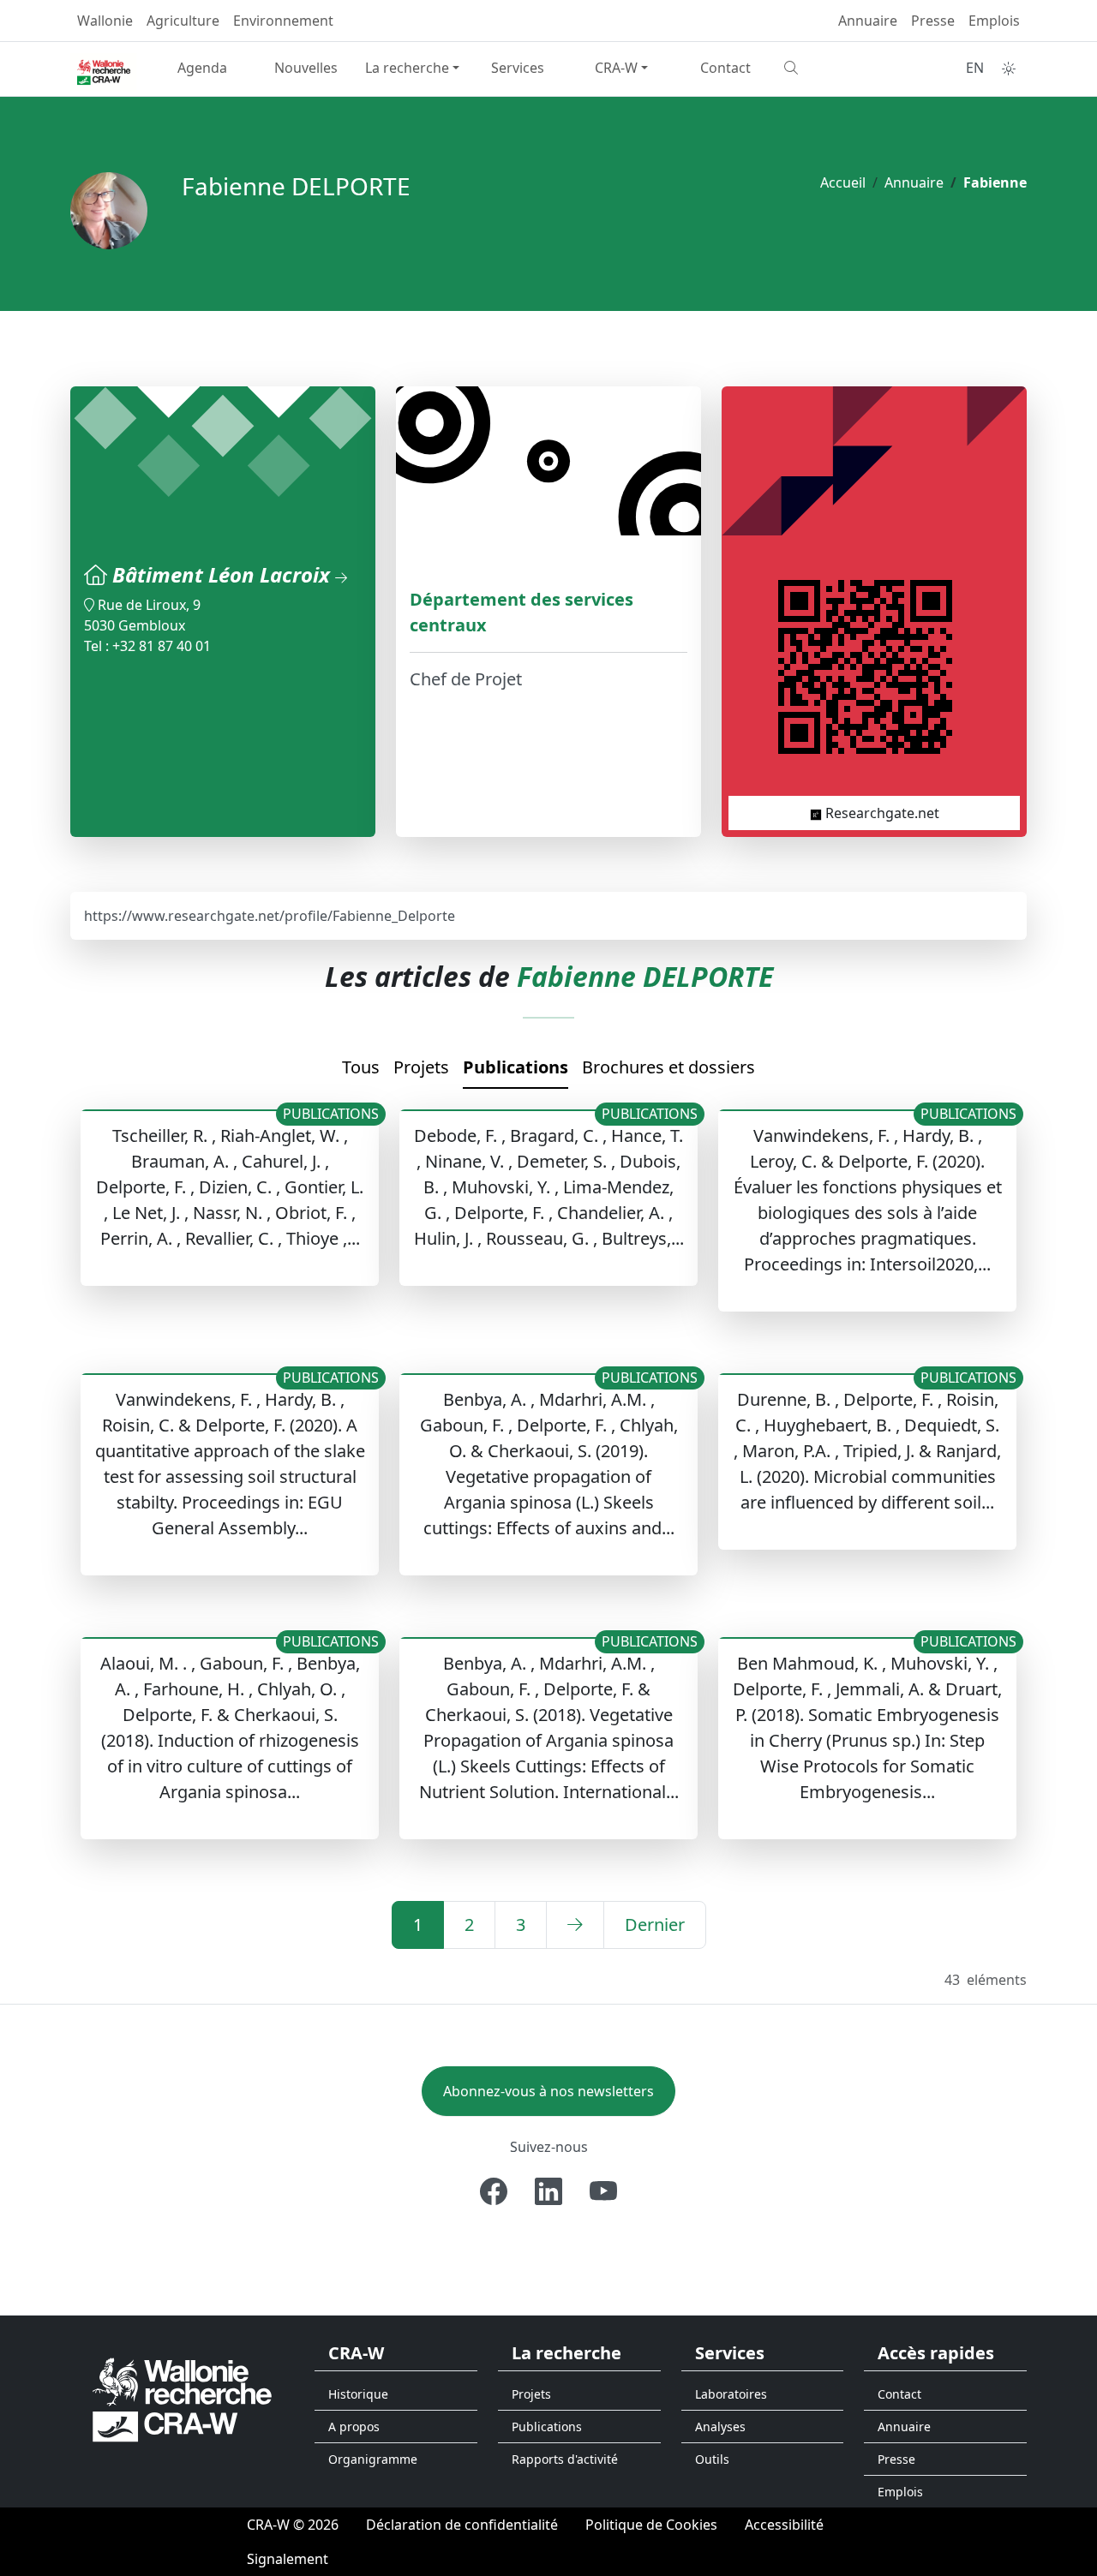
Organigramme (373, 2459)
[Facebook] (494, 2191)
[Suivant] (575, 1925)
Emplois (994, 21)
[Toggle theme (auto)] (1009, 69)
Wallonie (105, 21)
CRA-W (616, 68)
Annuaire (868, 21)
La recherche (407, 68)
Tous (361, 1067)
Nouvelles (306, 68)
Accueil (843, 182)
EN (975, 68)
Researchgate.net (881, 813)
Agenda (202, 68)
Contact (725, 68)
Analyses (720, 2427)
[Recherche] (829, 68)
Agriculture (183, 21)
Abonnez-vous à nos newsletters (548, 2091)
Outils (712, 2459)
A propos (354, 2427)
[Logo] (182, 2398)
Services (518, 68)
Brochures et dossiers (668, 1067)
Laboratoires (731, 2394)
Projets (421, 1067)
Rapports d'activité (565, 2459)
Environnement (283, 21)
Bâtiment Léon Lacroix (224, 574)
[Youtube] (603, 2191)
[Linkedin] (548, 2191)
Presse (933, 21)
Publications (516, 1067)
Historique (358, 2394)
